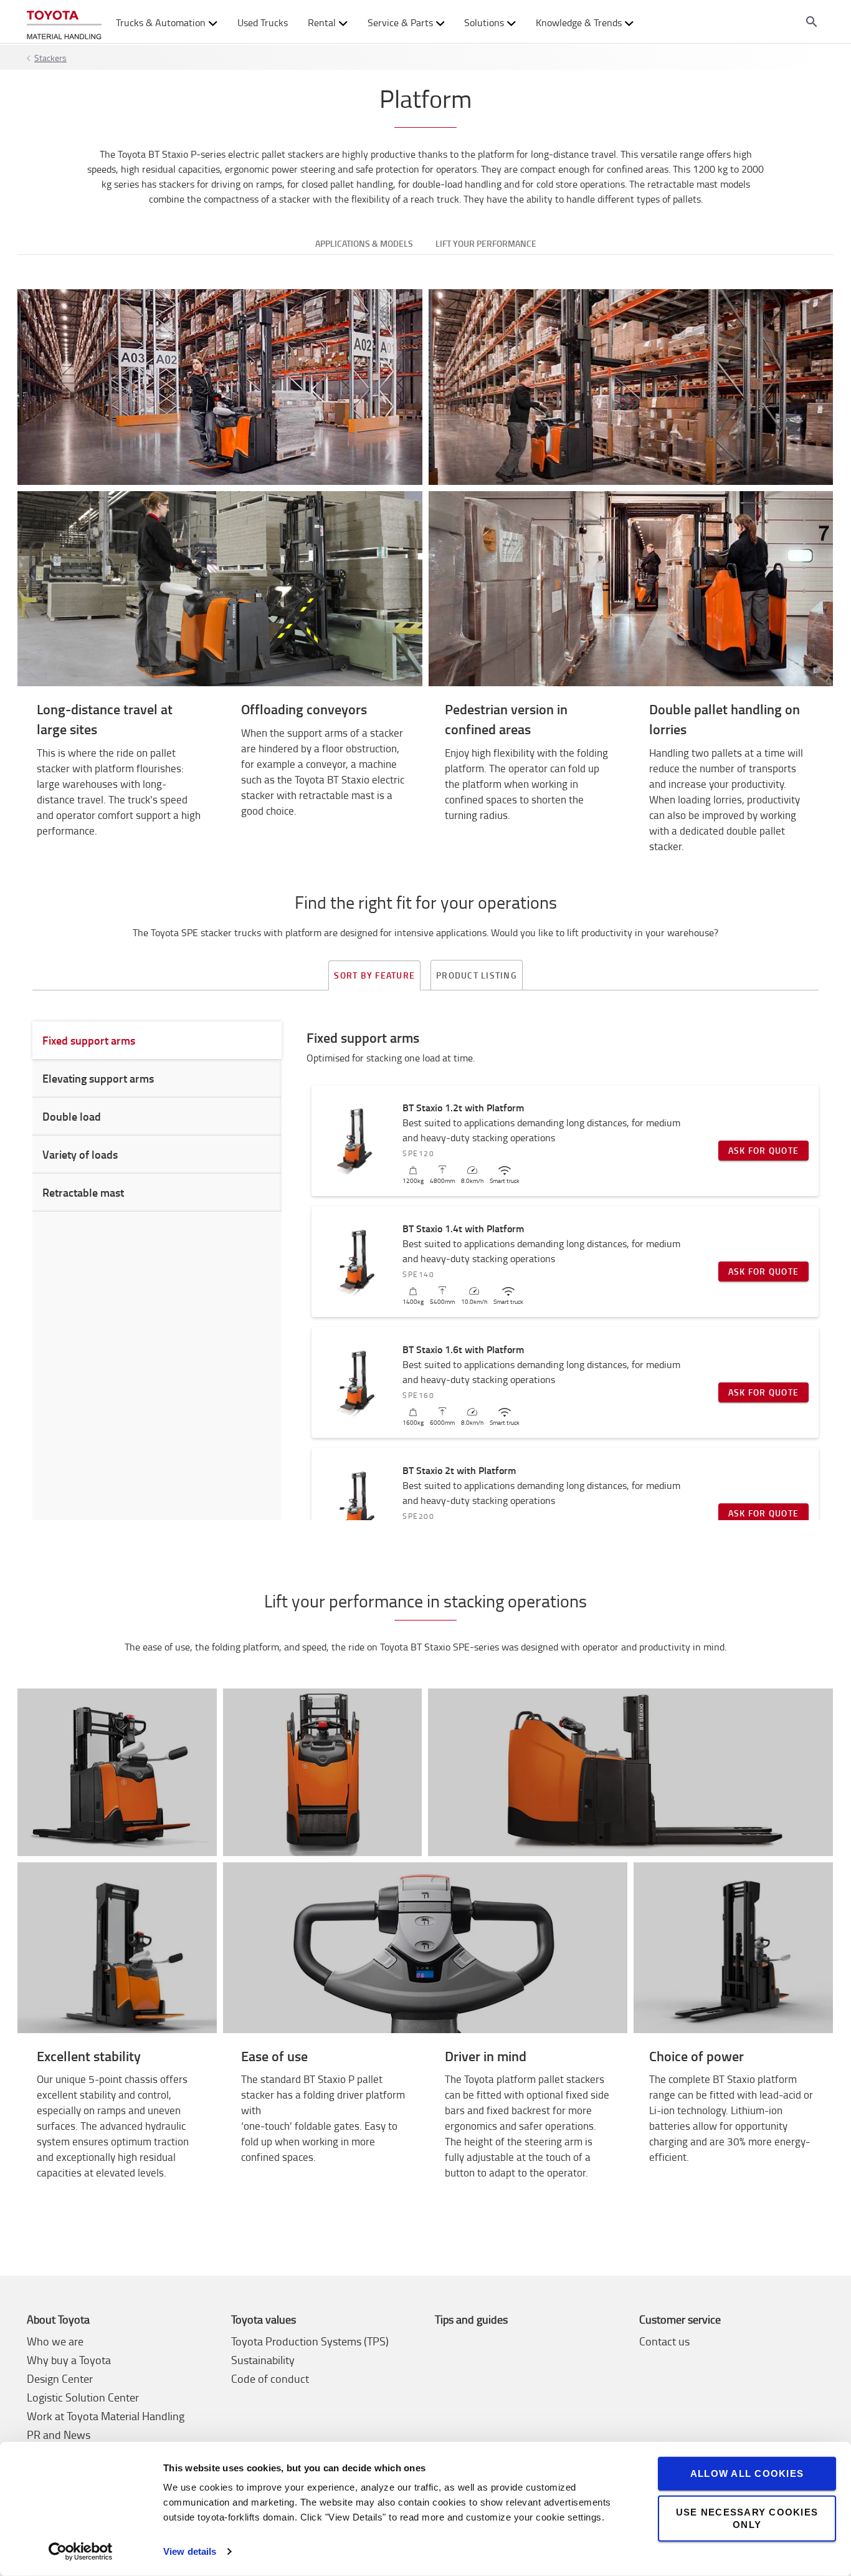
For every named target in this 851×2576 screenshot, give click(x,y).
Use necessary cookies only (747, 2518)
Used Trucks (263, 22)
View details (190, 2551)
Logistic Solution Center (83, 2397)
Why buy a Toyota (69, 2360)
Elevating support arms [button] (98, 1078)
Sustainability (263, 2360)
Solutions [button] (484, 22)
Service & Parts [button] (400, 22)
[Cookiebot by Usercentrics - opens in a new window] (81, 2552)
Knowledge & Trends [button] (579, 22)
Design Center (60, 2378)
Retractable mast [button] (83, 1192)
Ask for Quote (763, 1150)
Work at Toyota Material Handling (106, 2416)
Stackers (50, 58)
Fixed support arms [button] (89, 1040)
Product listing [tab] (477, 975)
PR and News (59, 2435)
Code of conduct (270, 2378)
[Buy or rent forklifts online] (64, 22)
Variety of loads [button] (80, 1154)
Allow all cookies (747, 2473)
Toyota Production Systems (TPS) (310, 2341)
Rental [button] (322, 22)
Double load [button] (72, 1116)
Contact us (664, 2341)
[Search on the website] (812, 22)
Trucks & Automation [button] (161, 22)
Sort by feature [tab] (374, 975)
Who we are (55, 2341)
